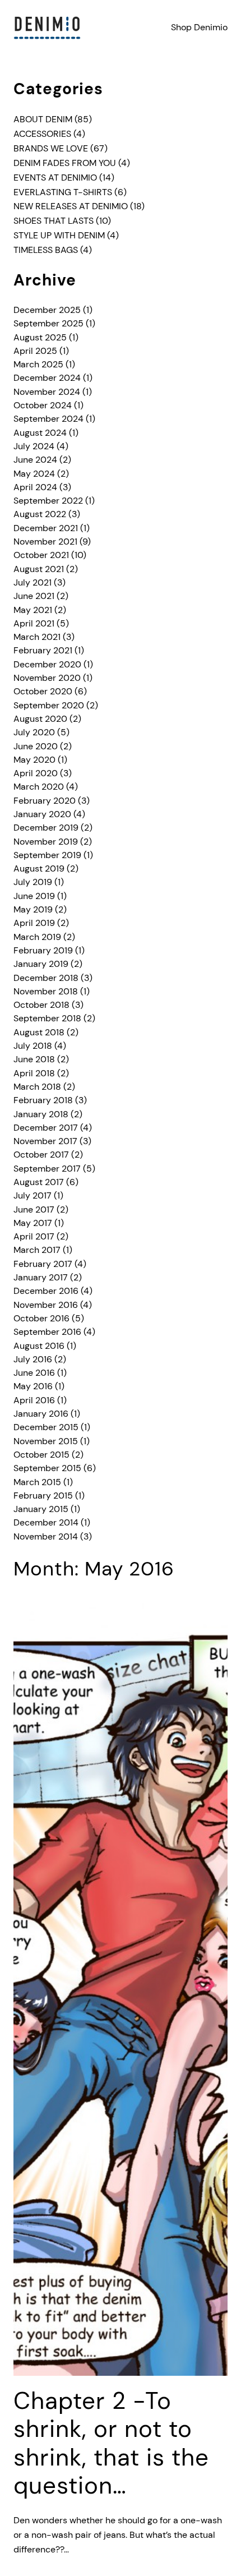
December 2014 (46, 1522)
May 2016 (33, 1386)
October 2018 (41, 1005)
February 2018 (43, 1100)
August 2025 (40, 337)
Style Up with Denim (59, 235)
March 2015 (37, 1482)
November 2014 (46, 1536)
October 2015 (41, 1455)
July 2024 (34, 446)
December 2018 (46, 978)
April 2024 (35, 487)
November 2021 (45, 542)
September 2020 (49, 705)
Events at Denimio (55, 178)
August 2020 (40, 719)
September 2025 (48, 323)
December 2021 (46, 528)
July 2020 (34, 732)
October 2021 (41, 555)
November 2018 (46, 991)
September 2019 (47, 855)
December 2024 (47, 378)
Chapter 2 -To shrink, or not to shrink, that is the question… (111, 2444)
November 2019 (46, 842)
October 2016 (41, 1318)
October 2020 (43, 691)
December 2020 (47, 664)
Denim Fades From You (65, 163)
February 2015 (43, 1496)
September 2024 (48, 419)
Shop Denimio (199, 27)
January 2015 (41, 1509)
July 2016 (33, 1359)
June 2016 (34, 1373)
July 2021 (33, 582)
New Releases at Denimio (71, 206)
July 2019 (33, 882)
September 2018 (47, 1018)
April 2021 (34, 623)
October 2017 (41, 1155)
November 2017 (45, 1141)
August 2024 (40, 433)
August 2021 (39, 569)
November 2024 (47, 392)
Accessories (42, 134)
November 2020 (47, 678)
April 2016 (34, 1400)
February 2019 (43, 950)
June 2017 (34, 1209)
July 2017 (33, 1195)
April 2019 (34, 923)
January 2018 (41, 1114)
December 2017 (46, 1128)
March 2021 (37, 637)
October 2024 (43, 405)
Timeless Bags (46, 250)
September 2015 (47, 1468)
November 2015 (46, 1441)
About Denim (43, 119)
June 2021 (34, 596)
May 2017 (33, 1223)
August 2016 (39, 1346)
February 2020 (45, 801)
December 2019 (46, 828)
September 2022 (48, 501)
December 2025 (47, 310)
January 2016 (41, 1414)
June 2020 (36, 746)
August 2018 (39, 1032)
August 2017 (39, 1182)
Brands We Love (51, 148)
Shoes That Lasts (54, 221)
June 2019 (34, 896)
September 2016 (47, 1332)
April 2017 (34, 1236)
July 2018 (33, 1046)
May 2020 (34, 760)
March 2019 (37, 937)
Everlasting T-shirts (63, 192)
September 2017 (47, 1169)
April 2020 (36, 773)
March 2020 (39, 787)
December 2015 (46, 1427)
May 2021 (33, 610)
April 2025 (35, 351)
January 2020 (42, 814)
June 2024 (35, 460)
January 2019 (41, 964)
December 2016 (46, 1291)
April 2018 (34, 1073)
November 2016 (46, 1305)
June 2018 (34, 1059)
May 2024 (34, 474)
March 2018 (37, 1087)
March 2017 (37, 1250)
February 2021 (43, 650)
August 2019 (39, 868)
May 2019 (33, 909)
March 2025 (38, 364)
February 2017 (43, 1264)
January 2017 (41, 1277)
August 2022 (40, 514)
